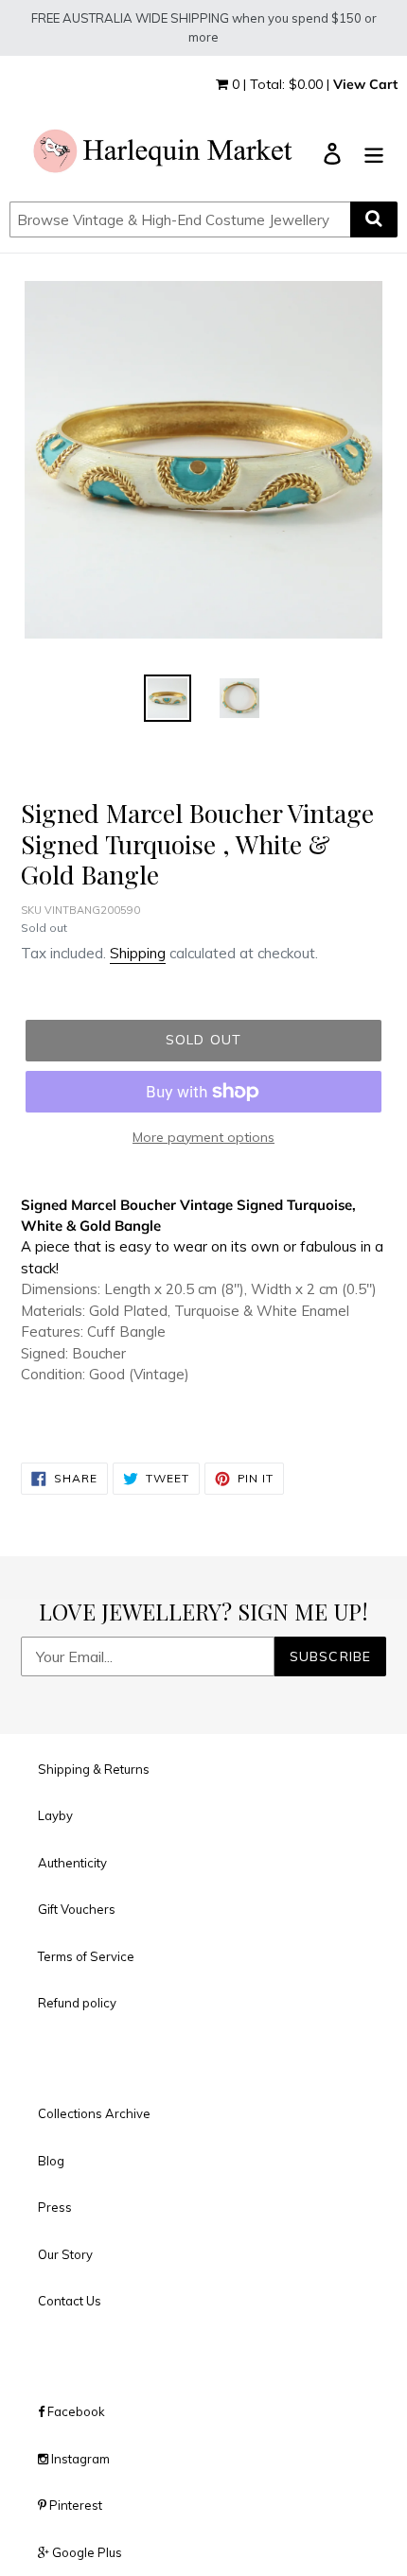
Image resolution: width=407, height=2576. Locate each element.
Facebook (75, 2411)
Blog (51, 2161)
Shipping (138, 953)
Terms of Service (86, 1956)
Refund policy (77, 2003)
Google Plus (86, 2552)
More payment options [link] (203, 1137)
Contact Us (70, 2301)
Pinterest (74, 2505)
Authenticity (72, 1863)
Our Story (65, 2254)
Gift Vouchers (77, 1909)
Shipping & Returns (94, 1769)
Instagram (79, 2459)
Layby (55, 1815)
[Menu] (374, 153)
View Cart (365, 84)
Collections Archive (94, 2113)
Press (55, 2207)
